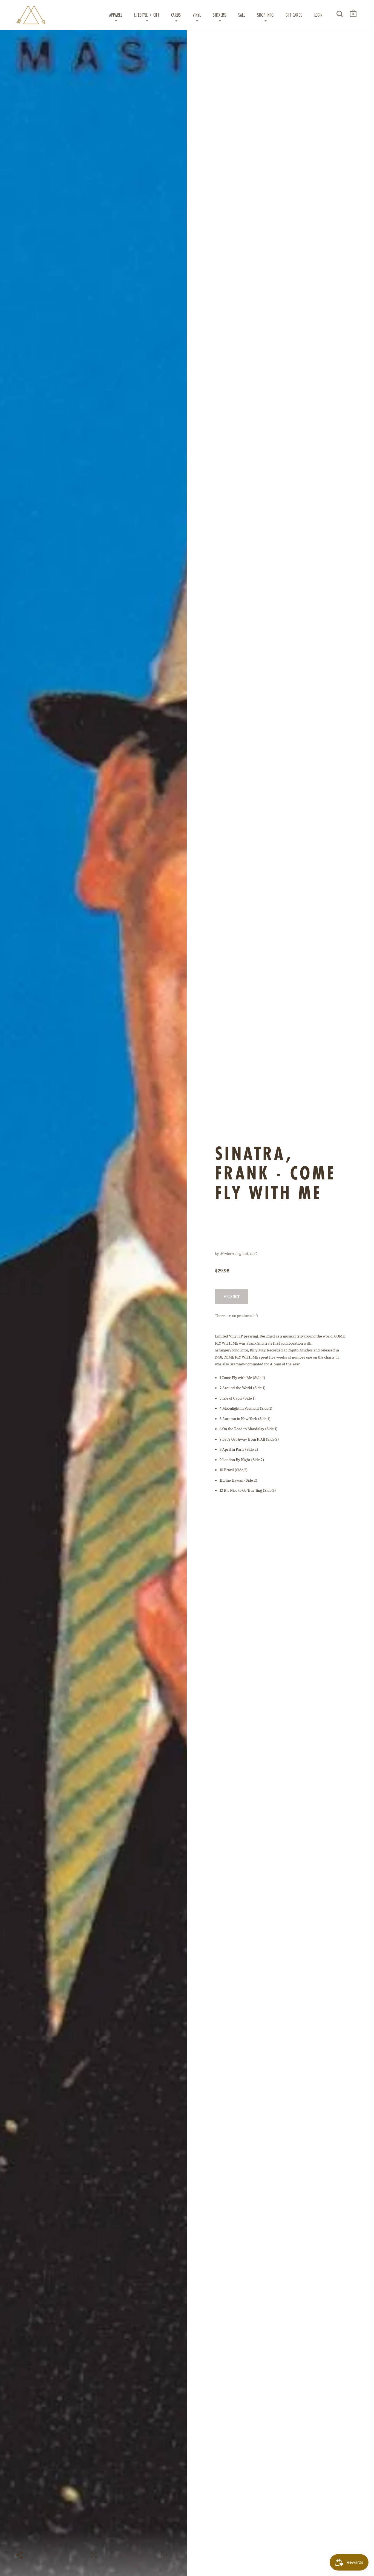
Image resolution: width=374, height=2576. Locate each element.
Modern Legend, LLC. (239, 1254)
